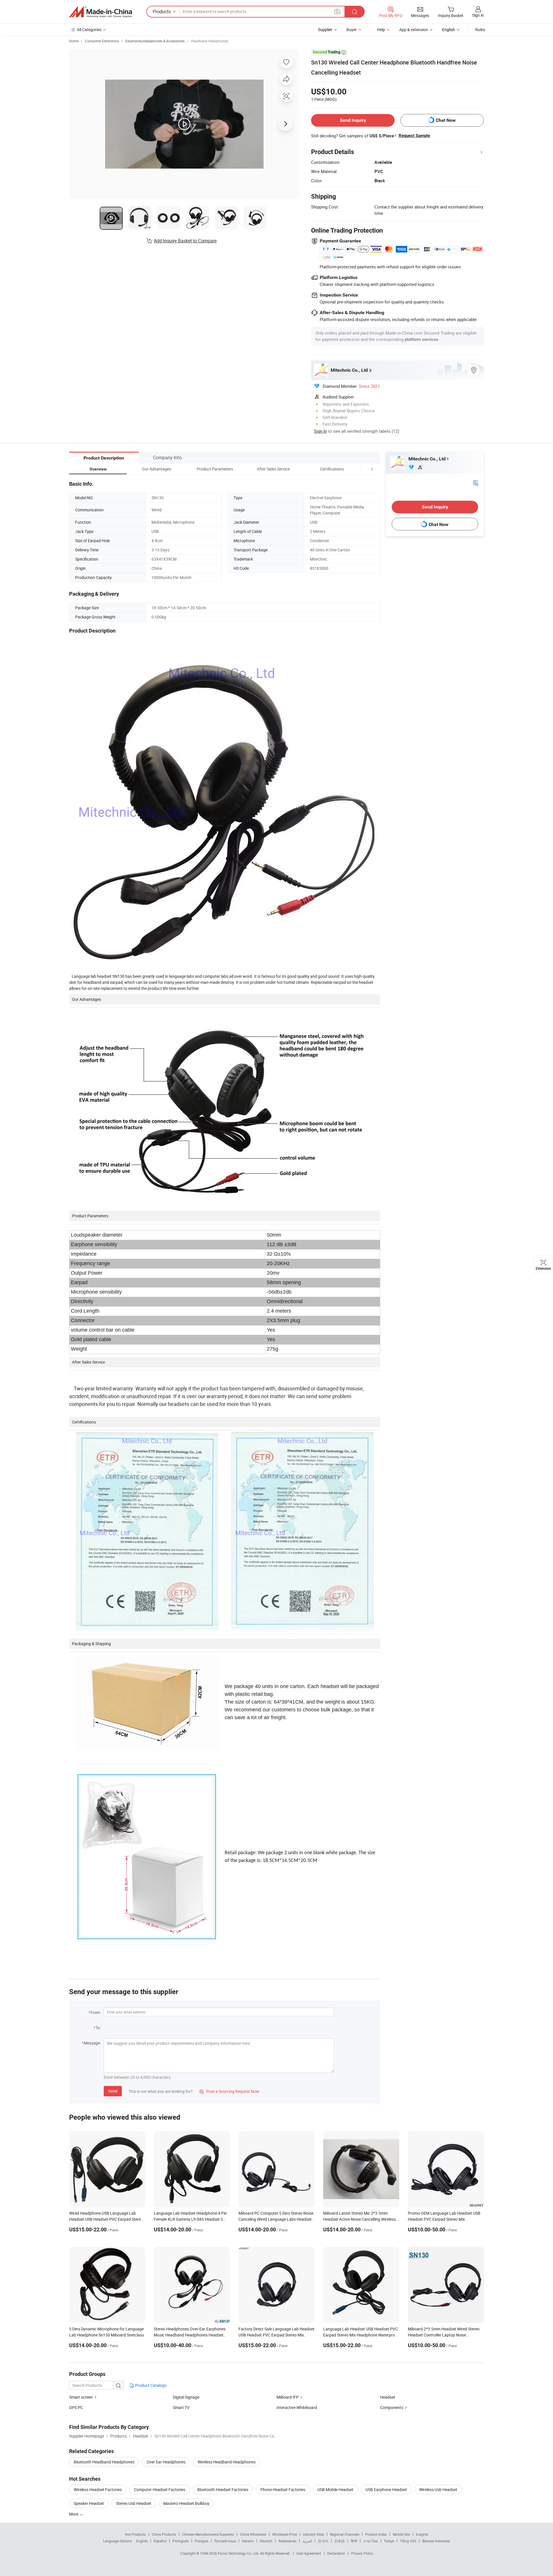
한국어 (323, 2541)
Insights (422, 2534)
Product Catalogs (150, 2385)
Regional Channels (345, 2534)
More (74, 2514)
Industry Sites (314, 2534)
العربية (307, 2541)
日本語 (340, 2541)
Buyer (352, 30)
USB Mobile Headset (335, 2489)
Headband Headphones (210, 41)
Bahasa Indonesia (436, 2541)
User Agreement (309, 2553)
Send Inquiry (353, 120)
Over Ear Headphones (166, 2462)
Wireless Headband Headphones (227, 2462)
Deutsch (266, 2541)
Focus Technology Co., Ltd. (239, 2553)
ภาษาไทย (371, 2541)
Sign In (320, 431)
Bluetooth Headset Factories (223, 2489)
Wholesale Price (285, 2534)
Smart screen (81, 2397)
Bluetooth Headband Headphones (104, 2462)
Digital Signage (186, 2397)
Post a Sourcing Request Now (229, 2091)
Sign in (478, 15)
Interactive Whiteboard (297, 2407)
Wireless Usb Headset (438, 2489)
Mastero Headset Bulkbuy (186, 2503)
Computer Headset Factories (160, 2489)
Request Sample (414, 136)
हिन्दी (354, 2541)
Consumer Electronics (102, 41)
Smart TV (181, 2407)
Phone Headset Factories (283, 2489)
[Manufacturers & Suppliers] (101, 12)
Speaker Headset (89, 2503)
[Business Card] (476, 482)
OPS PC (76, 2407)
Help (381, 30)
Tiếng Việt (408, 2541)
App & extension (414, 30)
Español (160, 2541)
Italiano (248, 2541)
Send (113, 2091)
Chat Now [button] (446, 120)
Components (392, 2407)
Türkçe (389, 2541)
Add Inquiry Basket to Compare (185, 241)
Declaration (336, 2553)
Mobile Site (401, 2534)
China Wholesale (253, 2534)
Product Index (376, 2534)
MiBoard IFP (288, 2397)
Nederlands (287, 2541)
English (142, 2541)
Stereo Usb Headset (134, 2503)
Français (201, 2541)
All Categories (89, 30)
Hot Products (135, 2534)
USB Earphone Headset (386, 2489)
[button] (361, 469)
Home (74, 41)
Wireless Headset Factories (98, 2489)
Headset (388, 2397)
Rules (480, 30)
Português (181, 2541)
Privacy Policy (362, 2553)
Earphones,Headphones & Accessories (155, 41)
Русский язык (225, 2541)
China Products (164, 2534)
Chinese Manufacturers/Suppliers (208, 2534)
